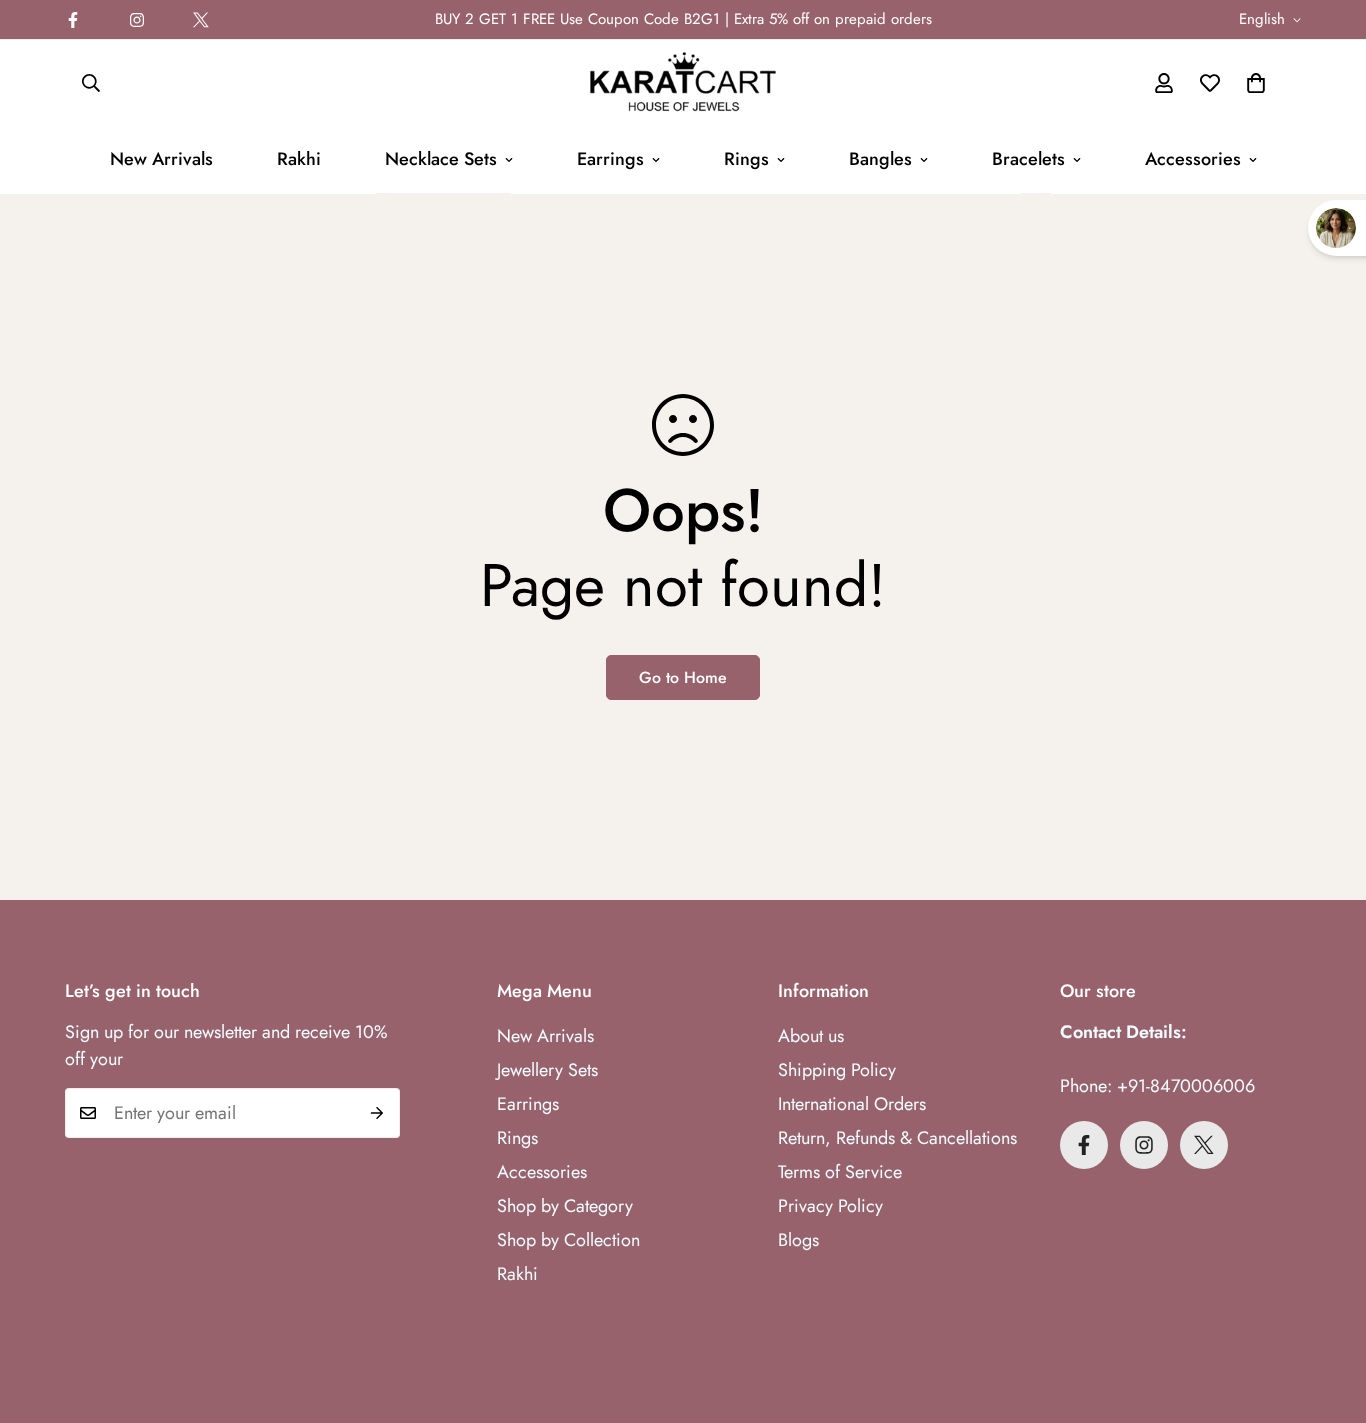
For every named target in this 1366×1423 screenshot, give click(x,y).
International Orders (852, 1104)
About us (811, 1036)
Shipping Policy (837, 1070)
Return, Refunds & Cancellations (897, 1138)
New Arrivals (161, 159)
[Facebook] (73, 20)
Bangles (880, 159)
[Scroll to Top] (1327, 1314)
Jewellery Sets (547, 1070)
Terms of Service (840, 1172)
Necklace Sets (441, 159)
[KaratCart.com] (683, 83)
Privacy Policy (830, 1206)
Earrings (610, 159)
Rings (746, 159)
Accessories (1193, 159)
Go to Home (683, 677)
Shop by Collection (568, 1240)
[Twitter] (201, 20)
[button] (1256, 83)
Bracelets (1028, 159)
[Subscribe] (377, 1113)
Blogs (798, 1240)
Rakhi (299, 159)
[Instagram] (137, 20)
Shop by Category (565, 1206)
